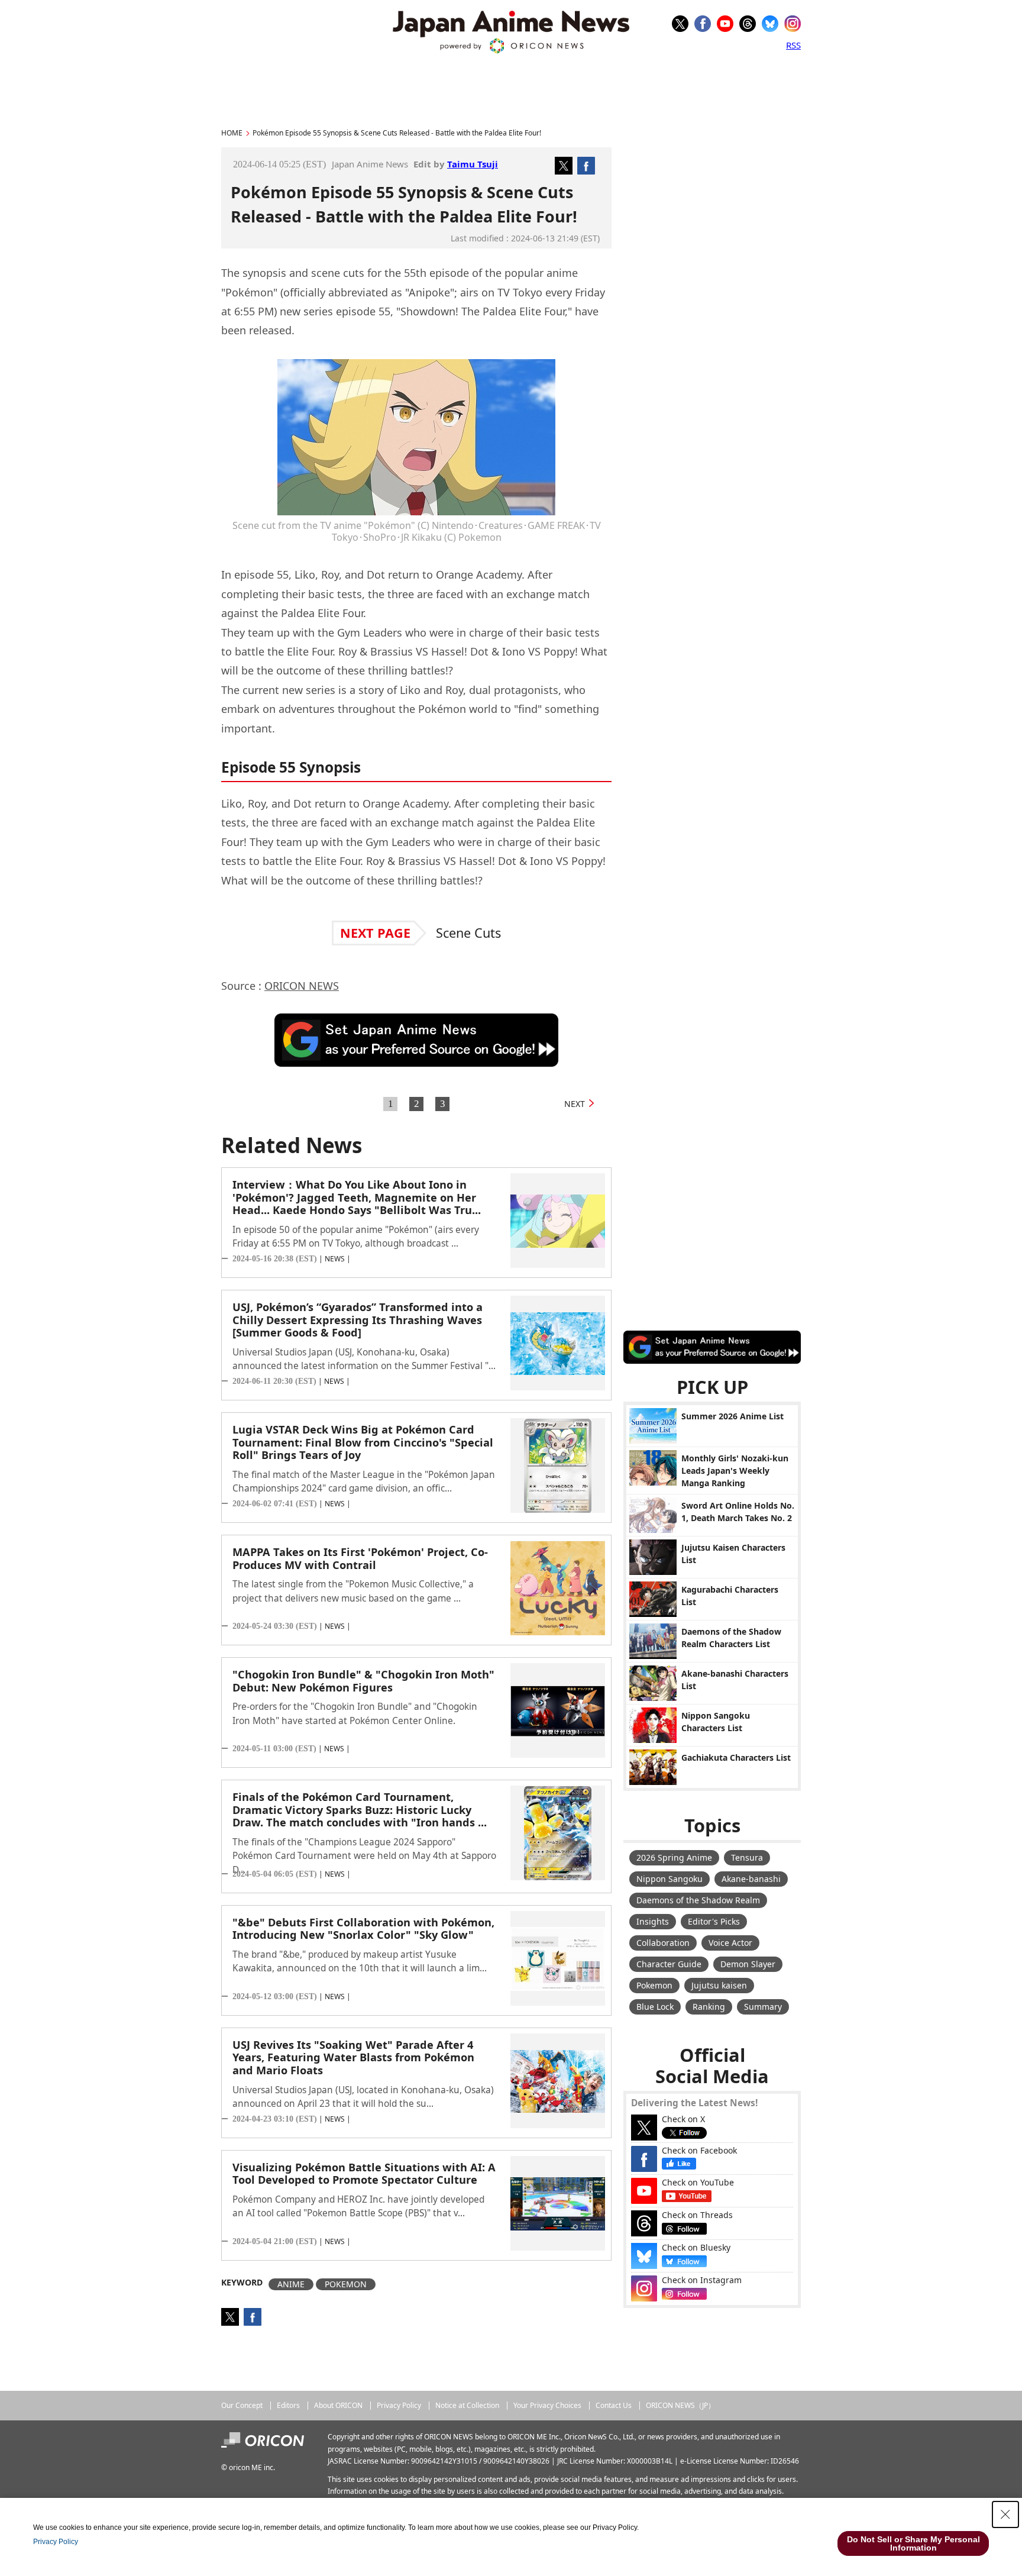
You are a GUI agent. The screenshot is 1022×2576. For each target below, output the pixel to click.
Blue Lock (655, 2007)
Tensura (747, 1857)
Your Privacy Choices (547, 2405)
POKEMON (346, 2284)
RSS (793, 45)
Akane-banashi (751, 1879)
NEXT (575, 1104)
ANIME (291, 2284)
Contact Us (614, 2405)
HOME (232, 133)
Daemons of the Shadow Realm (698, 1900)
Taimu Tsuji (473, 164)
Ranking (709, 2007)
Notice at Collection (467, 2405)
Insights (653, 1921)
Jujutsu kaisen (719, 1985)
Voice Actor (730, 1943)
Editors (288, 2405)
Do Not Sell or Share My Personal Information (913, 2543)
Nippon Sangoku (670, 1879)
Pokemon (654, 1985)
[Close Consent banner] (1005, 2514)
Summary (763, 2007)
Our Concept (242, 2405)
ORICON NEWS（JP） (680, 2405)
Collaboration (663, 1943)
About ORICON (338, 2405)
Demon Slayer (748, 1964)
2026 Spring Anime (674, 1857)
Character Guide (669, 1964)
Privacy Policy (399, 2405)
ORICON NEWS (302, 986)
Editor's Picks (714, 1921)
